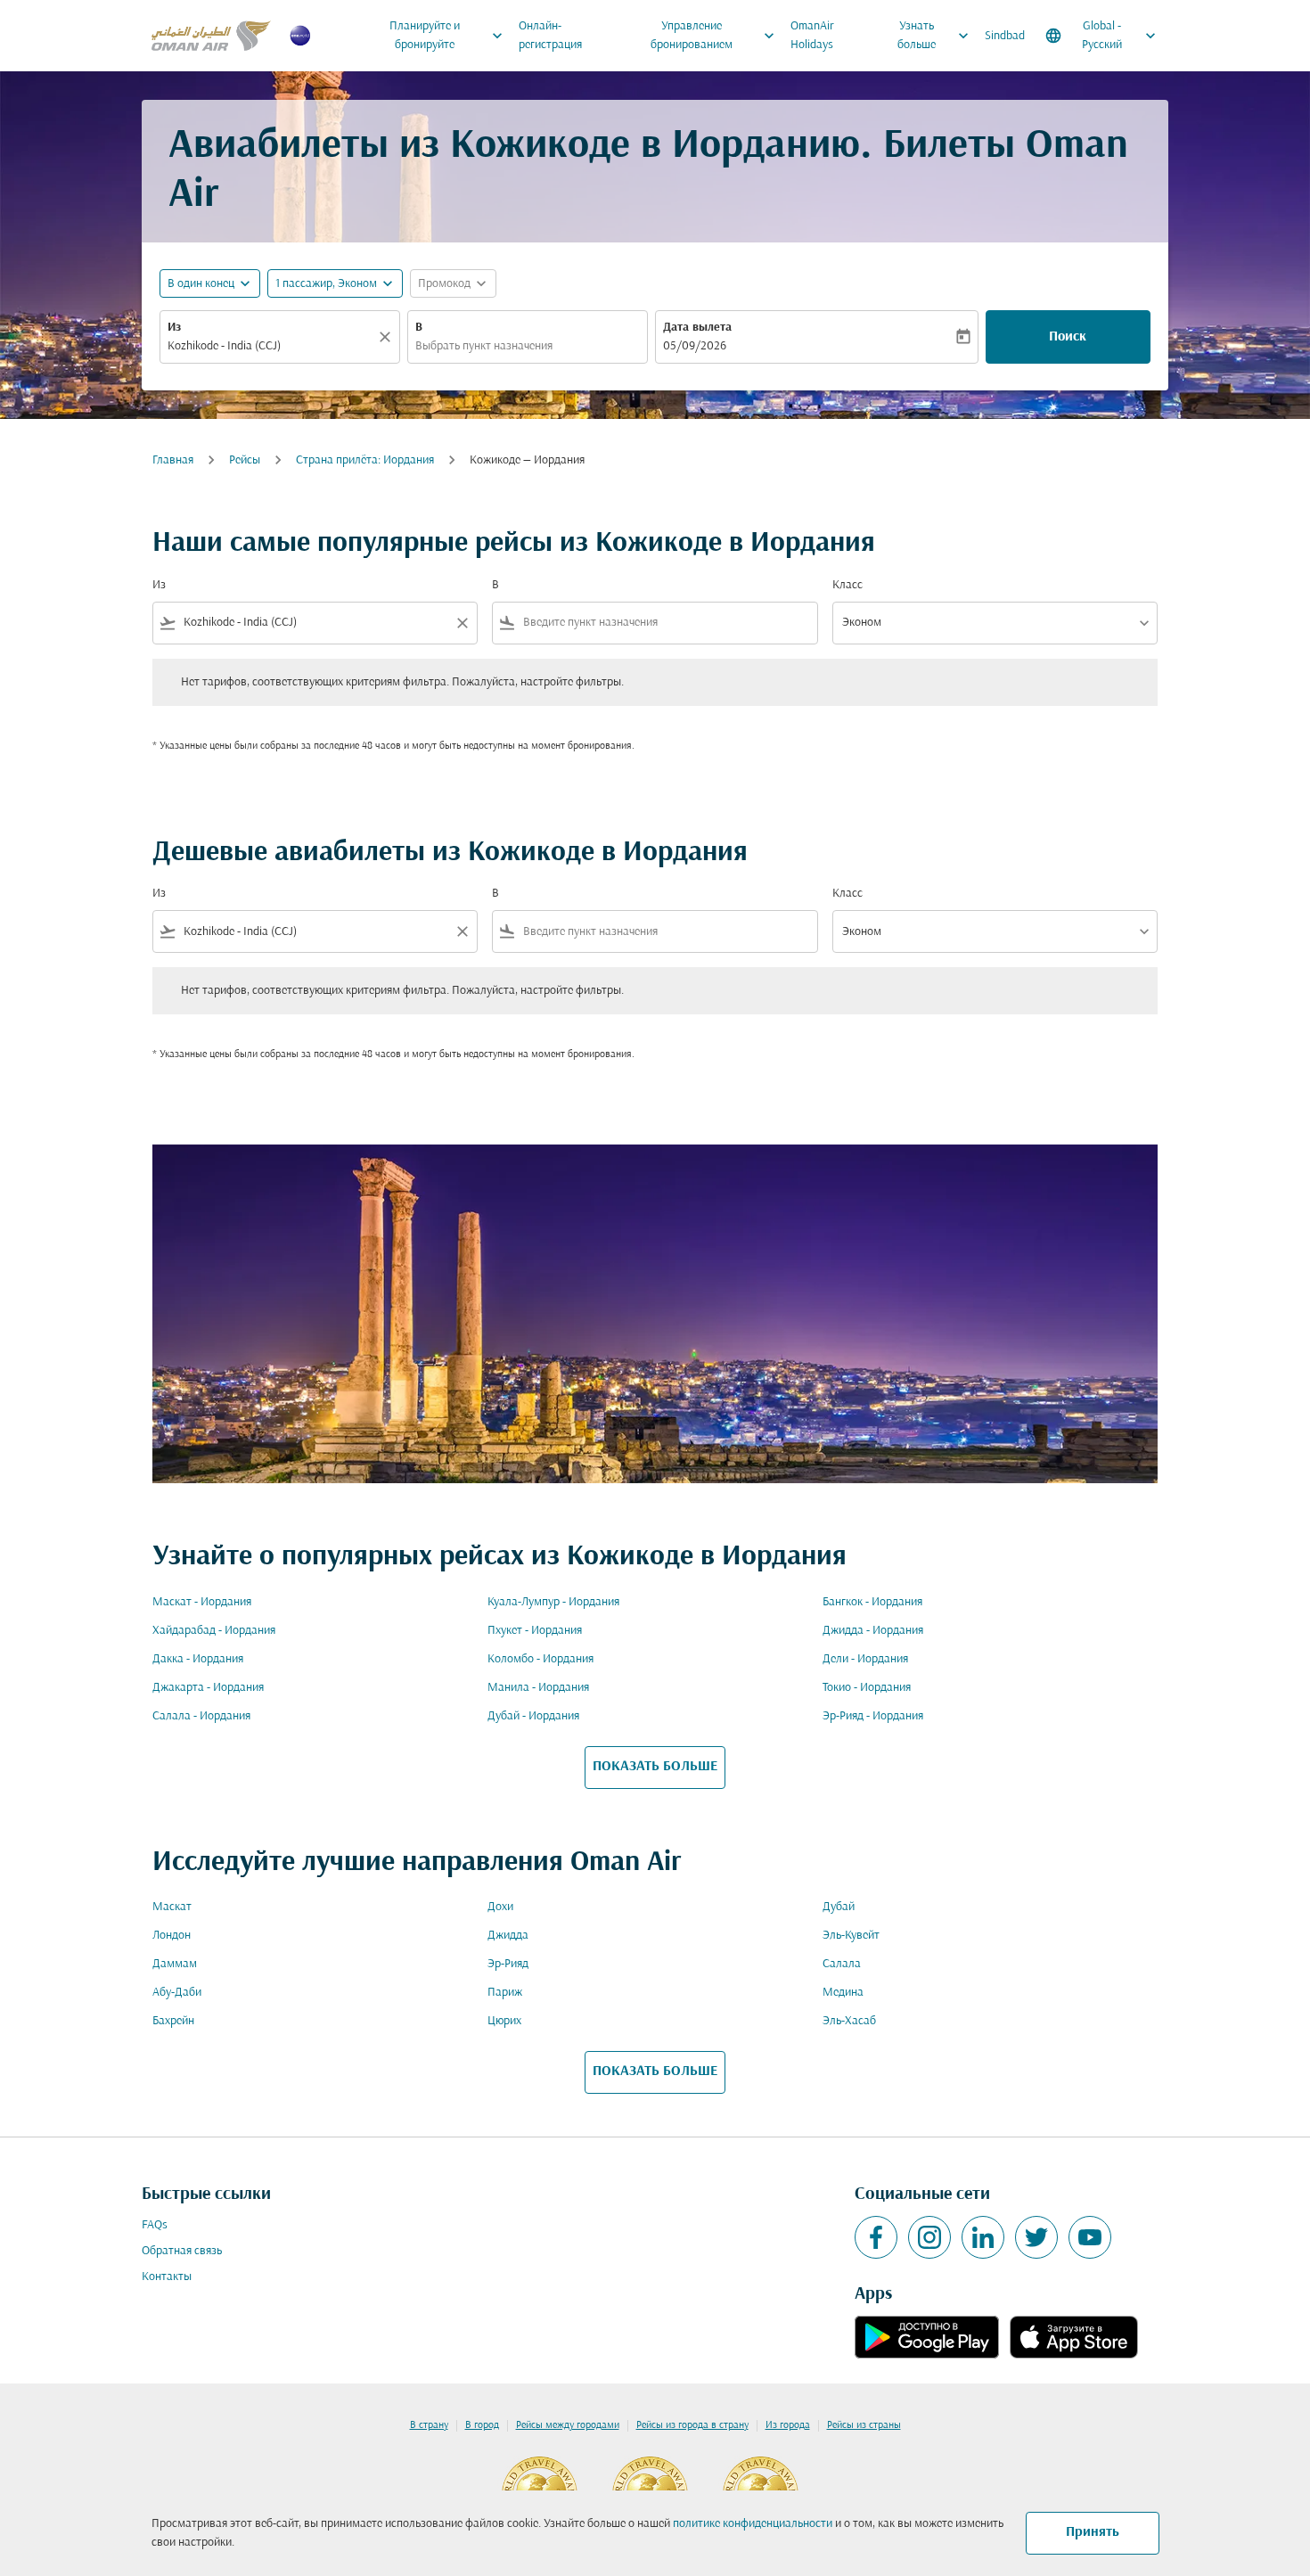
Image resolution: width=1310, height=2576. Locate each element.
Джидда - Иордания (873, 1631)
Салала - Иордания (201, 1716)
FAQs (155, 2225)
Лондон (172, 1936)
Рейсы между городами (568, 2425)
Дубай (839, 1907)
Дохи (500, 1907)
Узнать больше (935, 36)
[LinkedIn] (983, 2237)
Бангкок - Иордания (872, 1602)
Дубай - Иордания (533, 1716)
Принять (1093, 2532)
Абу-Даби (177, 1993)
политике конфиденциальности (753, 2524)
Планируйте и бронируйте (448, 36)
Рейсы (245, 460)
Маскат (172, 1907)
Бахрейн (173, 2021)
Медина (843, 1993)
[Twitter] (1036, 2237)
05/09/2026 (695, 346)
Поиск (1068, 337)
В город (482, 2425)
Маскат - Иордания (202, 1602)
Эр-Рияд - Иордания (873, 1716)
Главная (173, 460)
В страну (429, 2425)
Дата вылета (697, 328)
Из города (788, 2425)
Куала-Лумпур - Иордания (553, 1602)
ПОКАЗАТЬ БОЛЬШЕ (655, 1767)
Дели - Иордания (865, 1659)
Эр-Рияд (508, 1964)
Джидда (508, 1936)
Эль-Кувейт (851, 1936)
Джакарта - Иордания (208, 1688)
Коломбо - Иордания (540, 1659)
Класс (847, 585)
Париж (505, 1993)
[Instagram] (929, 2237)
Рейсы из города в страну (692, 2425)
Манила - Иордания (538, 1688)
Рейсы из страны (864, 2425)
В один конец (201, 284)
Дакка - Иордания (198, 1659)
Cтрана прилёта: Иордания (365, 460)
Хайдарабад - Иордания (214, 1631)
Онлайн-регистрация (550, 36)
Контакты (167, 2277)
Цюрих (504, 2021)
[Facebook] (876, 2237)
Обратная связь (182, 2251)
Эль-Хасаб (849, 2021)
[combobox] (271, 346)
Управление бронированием (715, 36)
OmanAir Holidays (812, 36)
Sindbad (1005, 36)
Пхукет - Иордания (535, 1631)
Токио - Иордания (867, 1688)
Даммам (175, 1964)
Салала (842, 1964)
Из (174, 328)
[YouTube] (1090, 2237)
